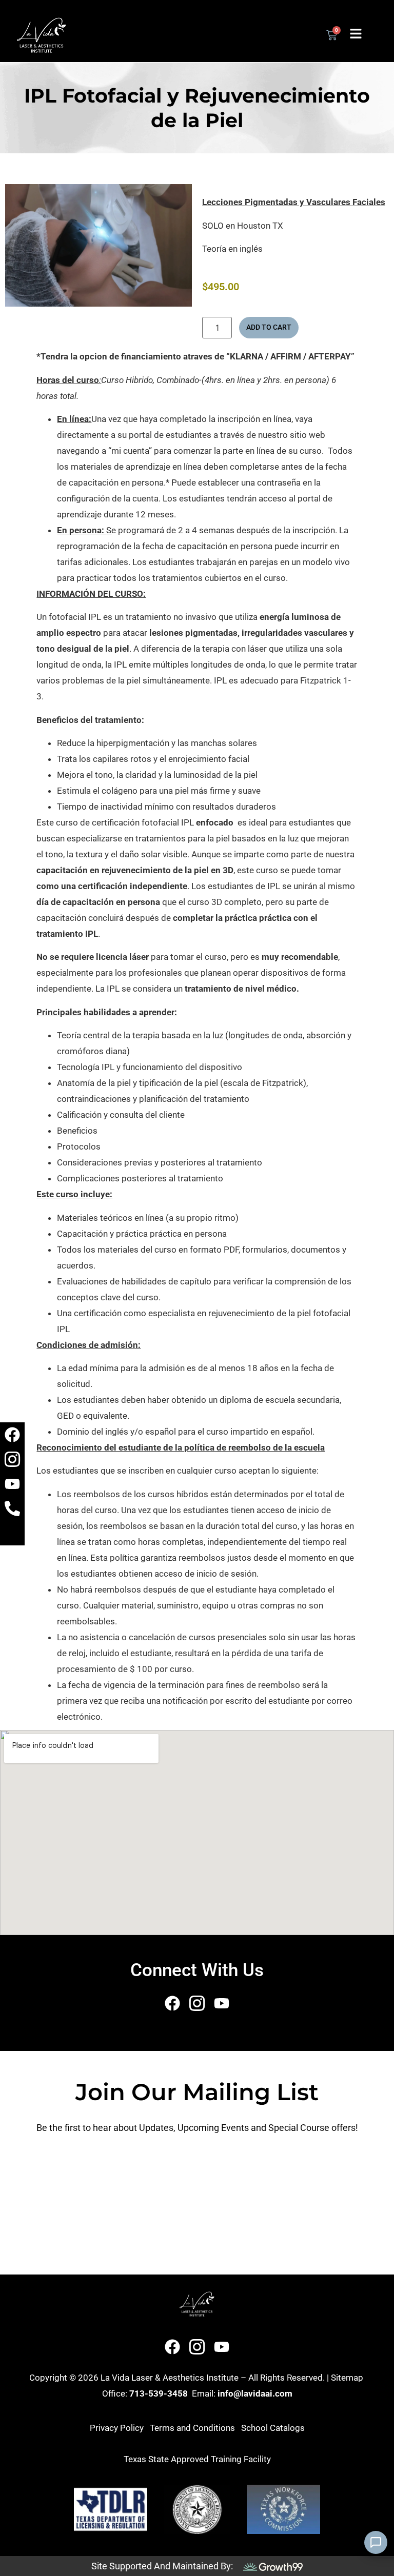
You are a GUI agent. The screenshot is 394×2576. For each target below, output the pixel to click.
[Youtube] (12, 1484)
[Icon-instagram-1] (12, 1459)
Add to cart (269, 327)
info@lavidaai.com (255, 2393)
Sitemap (347, 2378)
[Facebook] (12, 1435)
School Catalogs (273, 2428)
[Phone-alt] (12, 1508)
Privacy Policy (117, 2428)
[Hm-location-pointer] (12, 1533)
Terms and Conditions (192, 2428)
